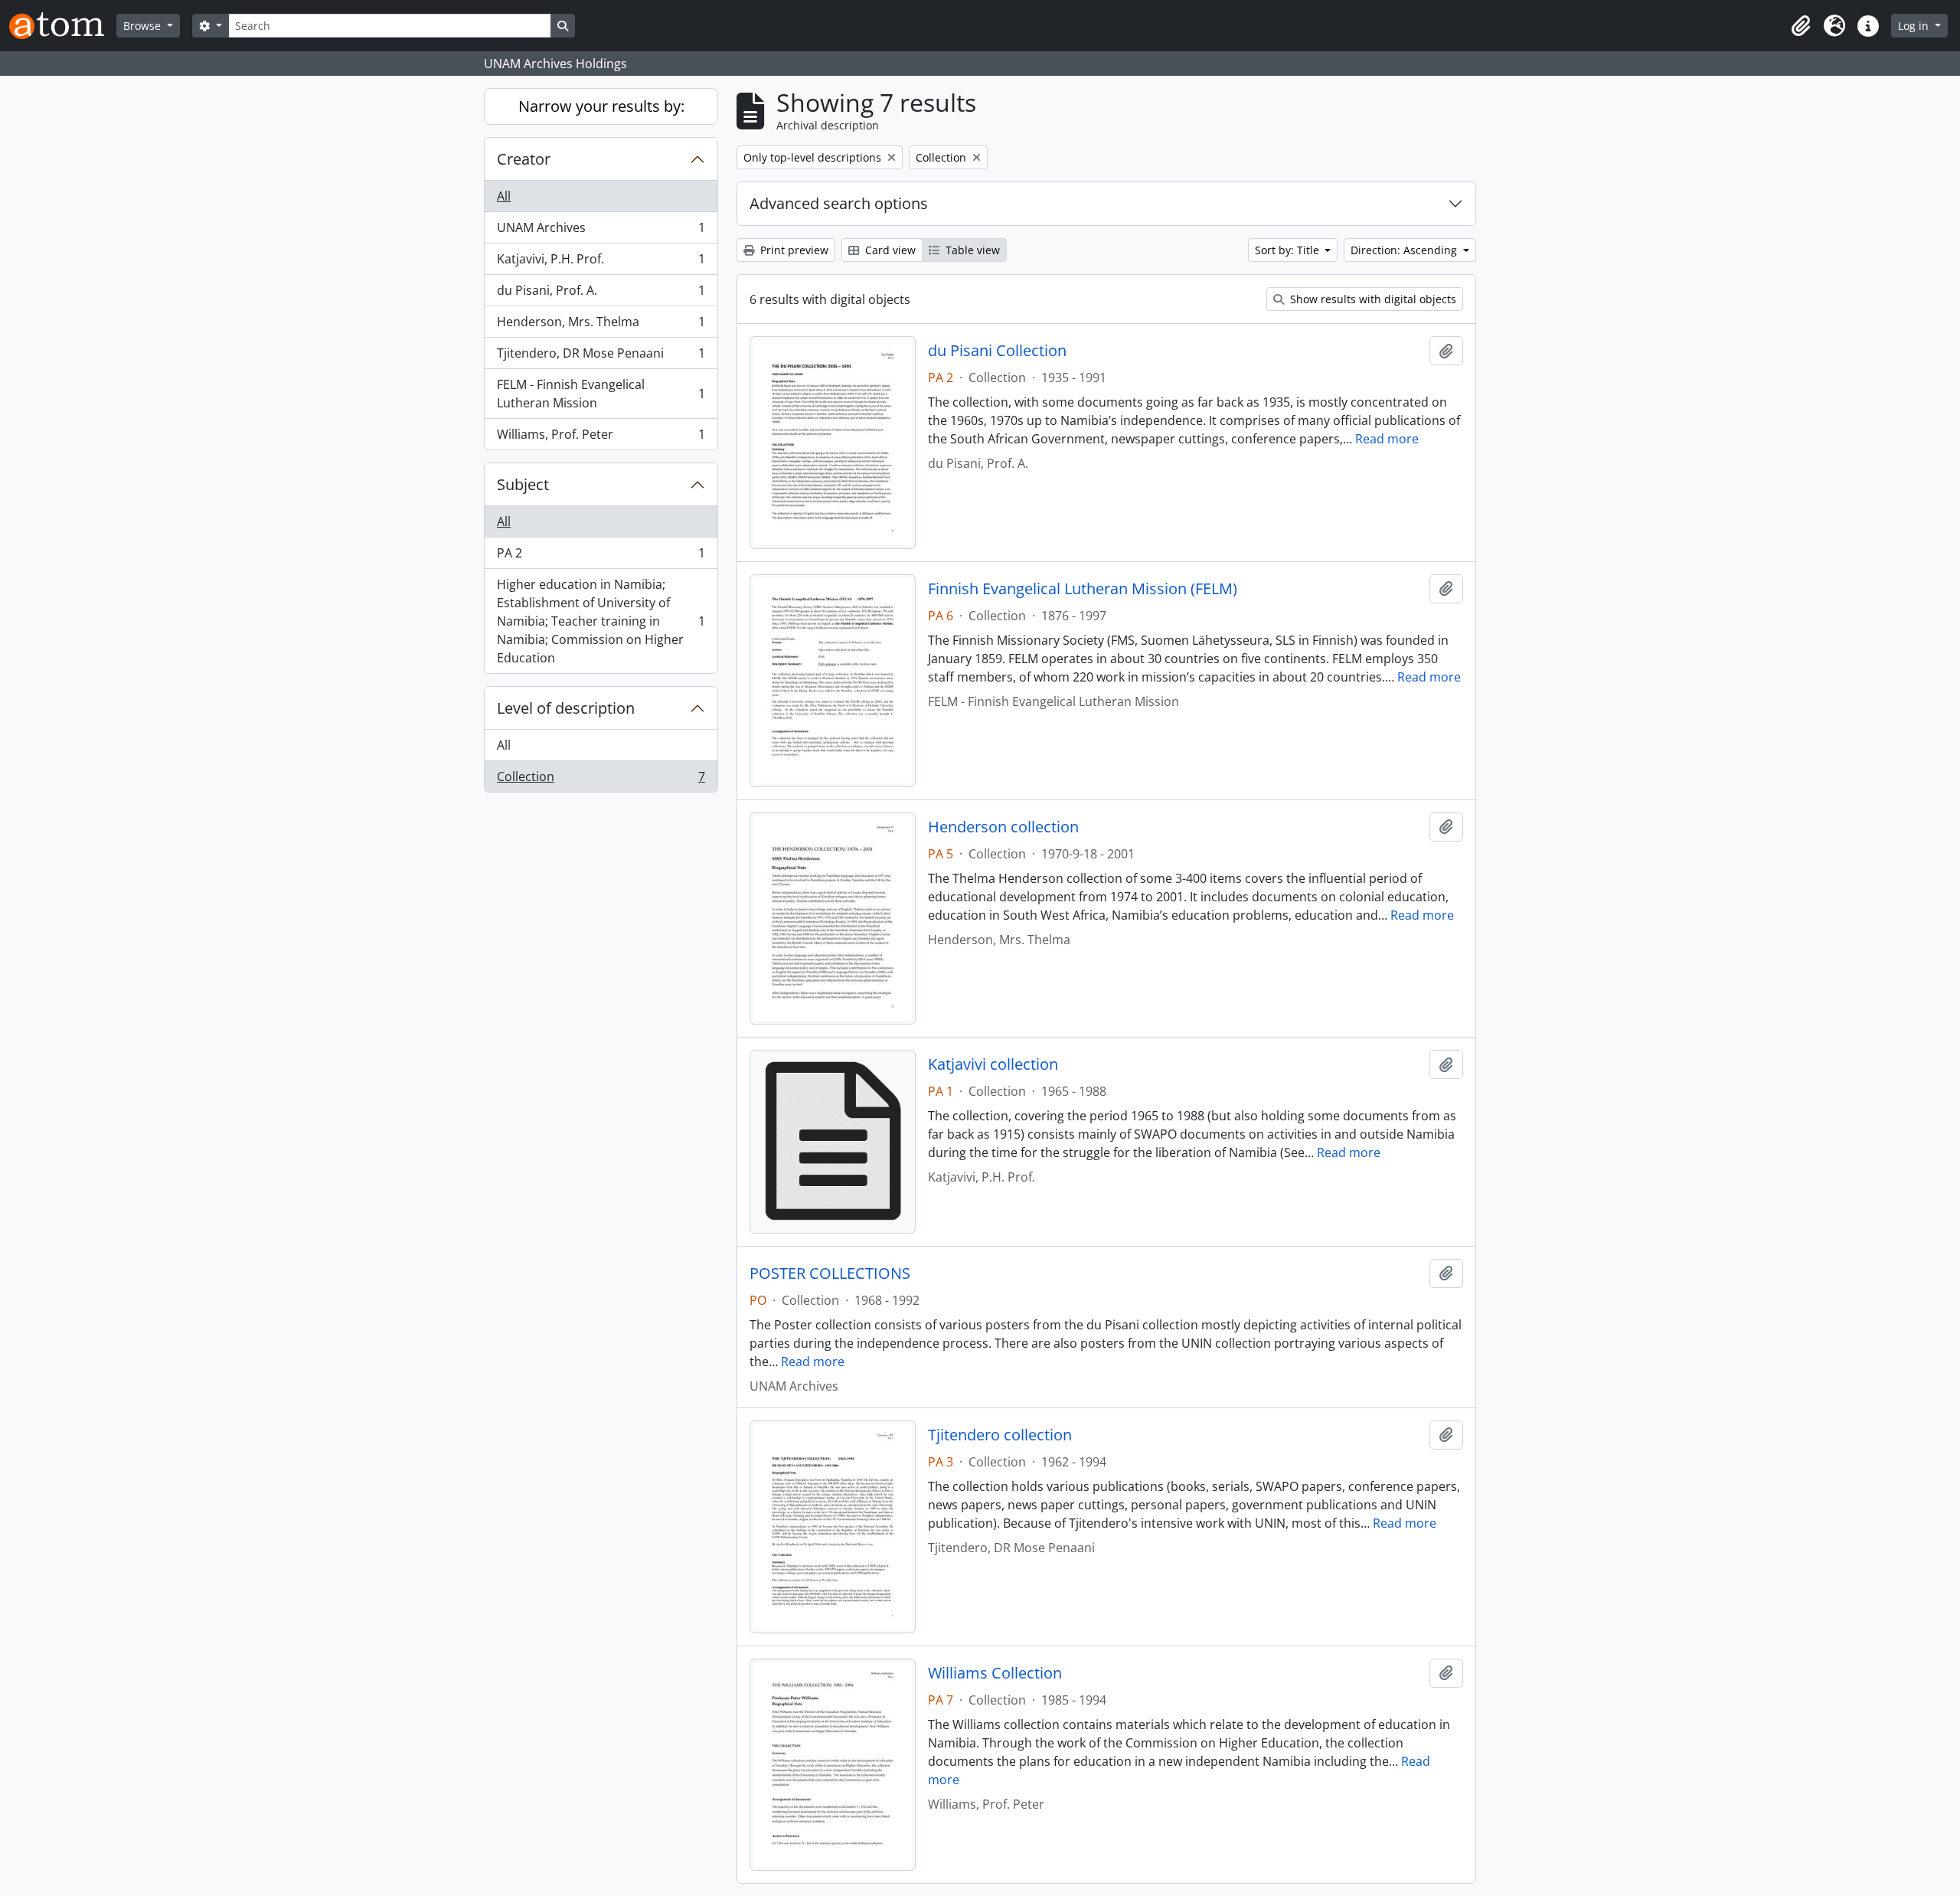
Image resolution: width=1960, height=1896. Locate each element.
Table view (971, 250)
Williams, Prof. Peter (601, 438)
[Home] (63, 26)
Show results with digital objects (1372, 299)
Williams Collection (995, 1673)
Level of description (566, 708)
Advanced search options (839, 203)
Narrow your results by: (601, 106)
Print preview (793, 250)
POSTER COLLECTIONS (830, 1273)
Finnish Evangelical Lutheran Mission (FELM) (1083, 589)
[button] (1801, 26)
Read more (1387, 439)
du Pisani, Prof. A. (601, 294)
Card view (889, 250)
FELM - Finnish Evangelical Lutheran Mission (601, 394)
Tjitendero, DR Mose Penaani (601, 357)
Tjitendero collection (1000, 1435)
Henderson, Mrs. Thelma (601, 325)
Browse (144, 26)
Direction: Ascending (1405, 250)
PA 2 (601, 557)
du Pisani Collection (997, 351)
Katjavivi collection (993, 1064)
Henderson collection (1003, 827)
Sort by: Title (1289, 250)
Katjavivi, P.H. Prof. (601, 263)
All (504, 196)
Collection (601, 780)
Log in (1915, 26)
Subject (523, 484)
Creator (524, 159)
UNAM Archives (601, 231)
